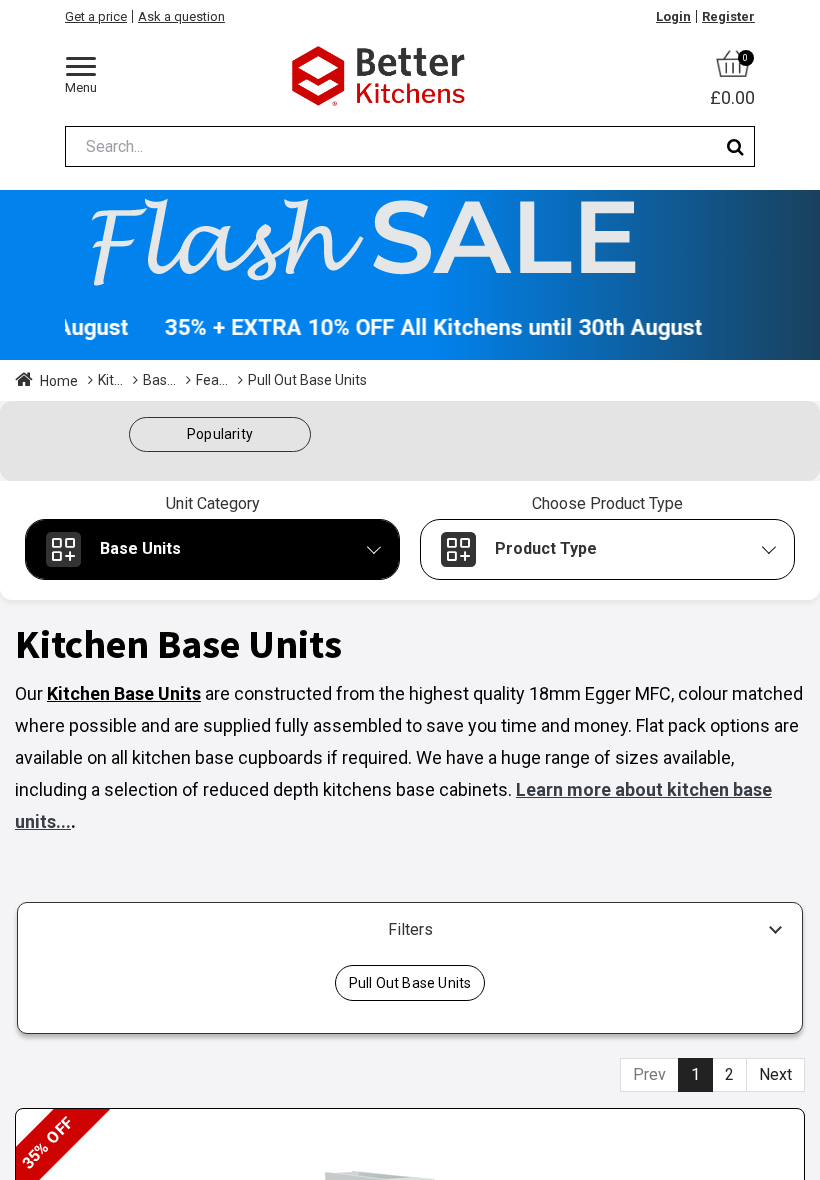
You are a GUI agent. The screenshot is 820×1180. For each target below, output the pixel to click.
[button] (220, 434)
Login (673, 16)
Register (728, 16)
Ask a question (181, 16)
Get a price (96, 16)
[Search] (735, 146)
